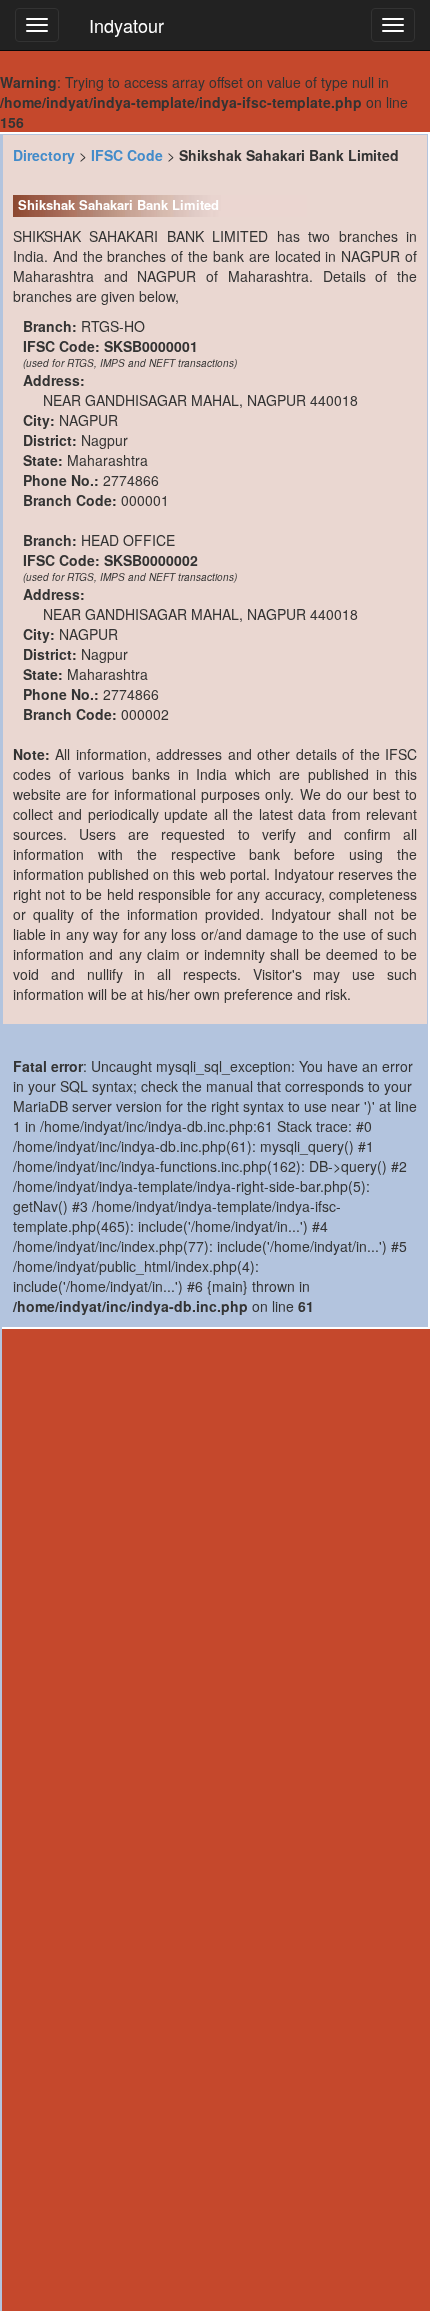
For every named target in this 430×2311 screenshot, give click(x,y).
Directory (44, 155)
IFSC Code (127, 155)
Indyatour (126, 25)
